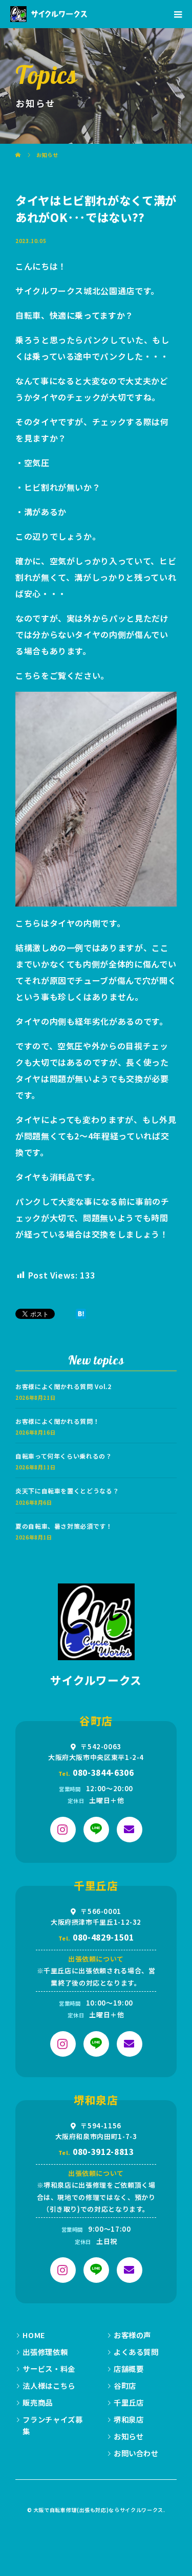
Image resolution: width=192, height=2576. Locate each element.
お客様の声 (132, 2335)
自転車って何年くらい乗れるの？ (64, 1456)
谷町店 (125, 2385)
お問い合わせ (136, 2453)
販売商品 (38, 2402)
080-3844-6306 (103, 1772)
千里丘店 (129, 2402)
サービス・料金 (49, 2369)
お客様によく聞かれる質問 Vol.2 (63, 1386)
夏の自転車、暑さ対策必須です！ (64, 1526)
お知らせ (129, 2436)
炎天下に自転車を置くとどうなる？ (67, 1491)
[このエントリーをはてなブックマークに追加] (81, 1314)
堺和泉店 (129, 2419)
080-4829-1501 (103, 1937)
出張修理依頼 (45, 2352)
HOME (34, 2335)
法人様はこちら (49, 2385)
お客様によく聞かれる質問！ (57, 1421)
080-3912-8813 (103, 2151)
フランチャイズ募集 (52, 2425)
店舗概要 (129, 2369)
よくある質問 (136, 2352)
